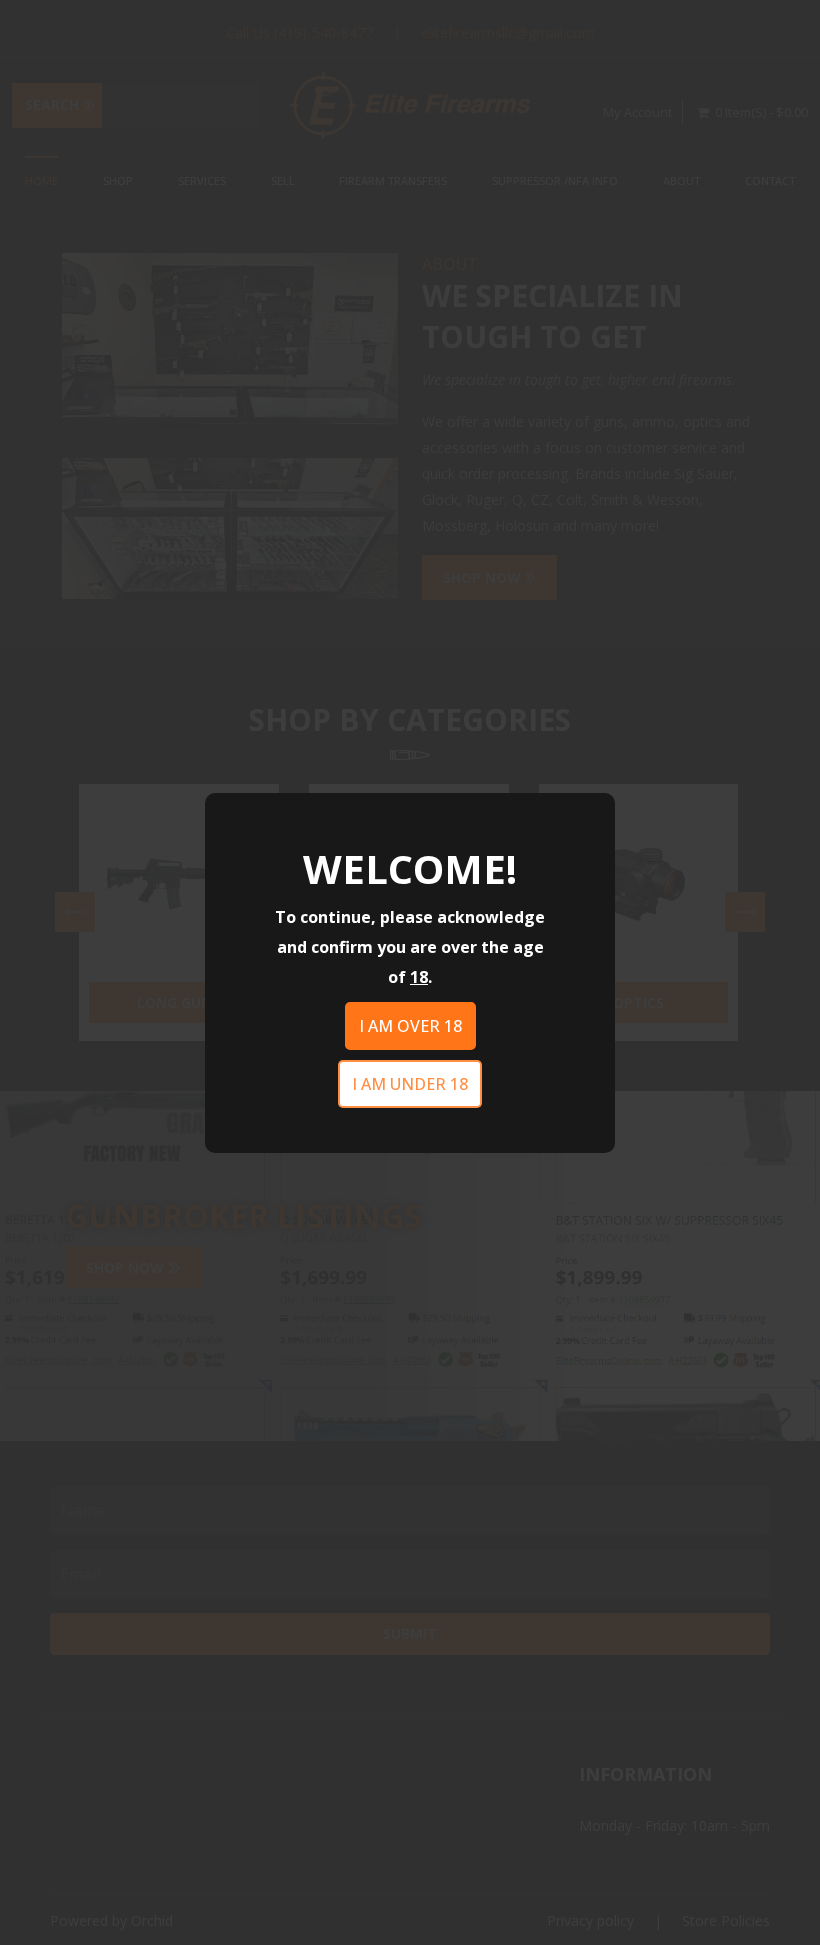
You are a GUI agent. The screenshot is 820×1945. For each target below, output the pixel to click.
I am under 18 (410, 1084)
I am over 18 (410, 1026)
